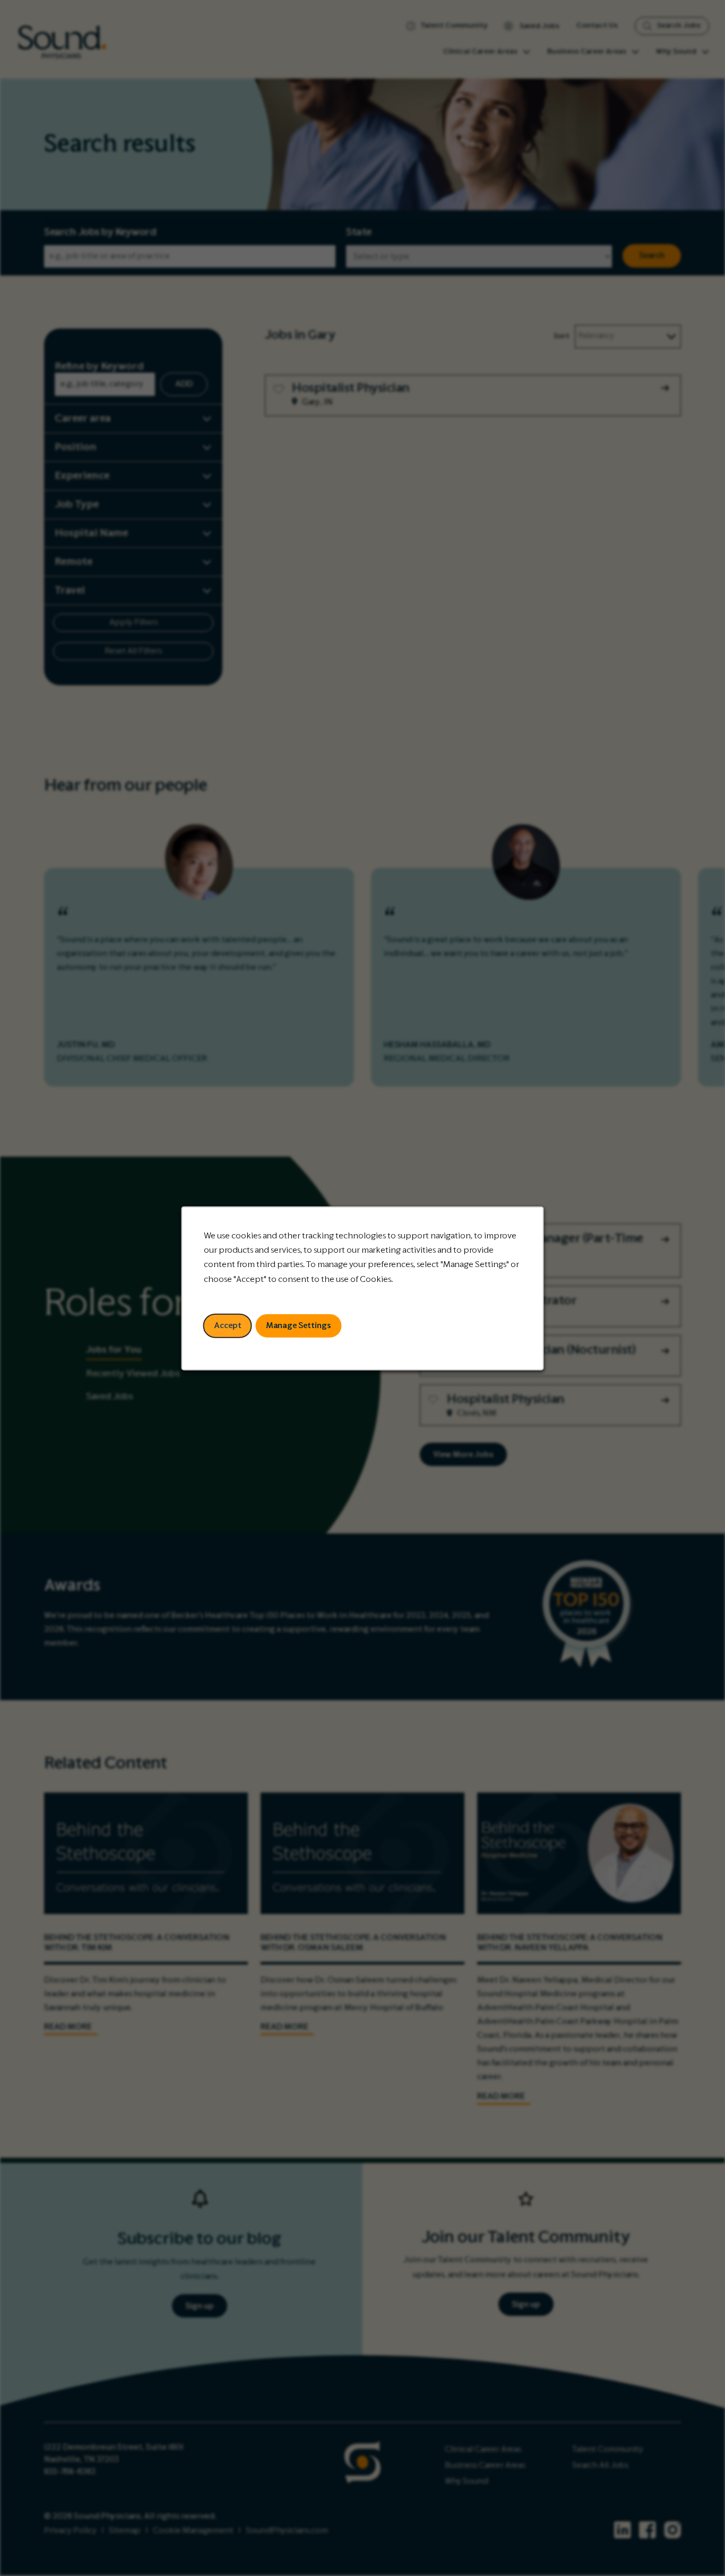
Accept (228, 1325)
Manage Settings (299, 1325)
